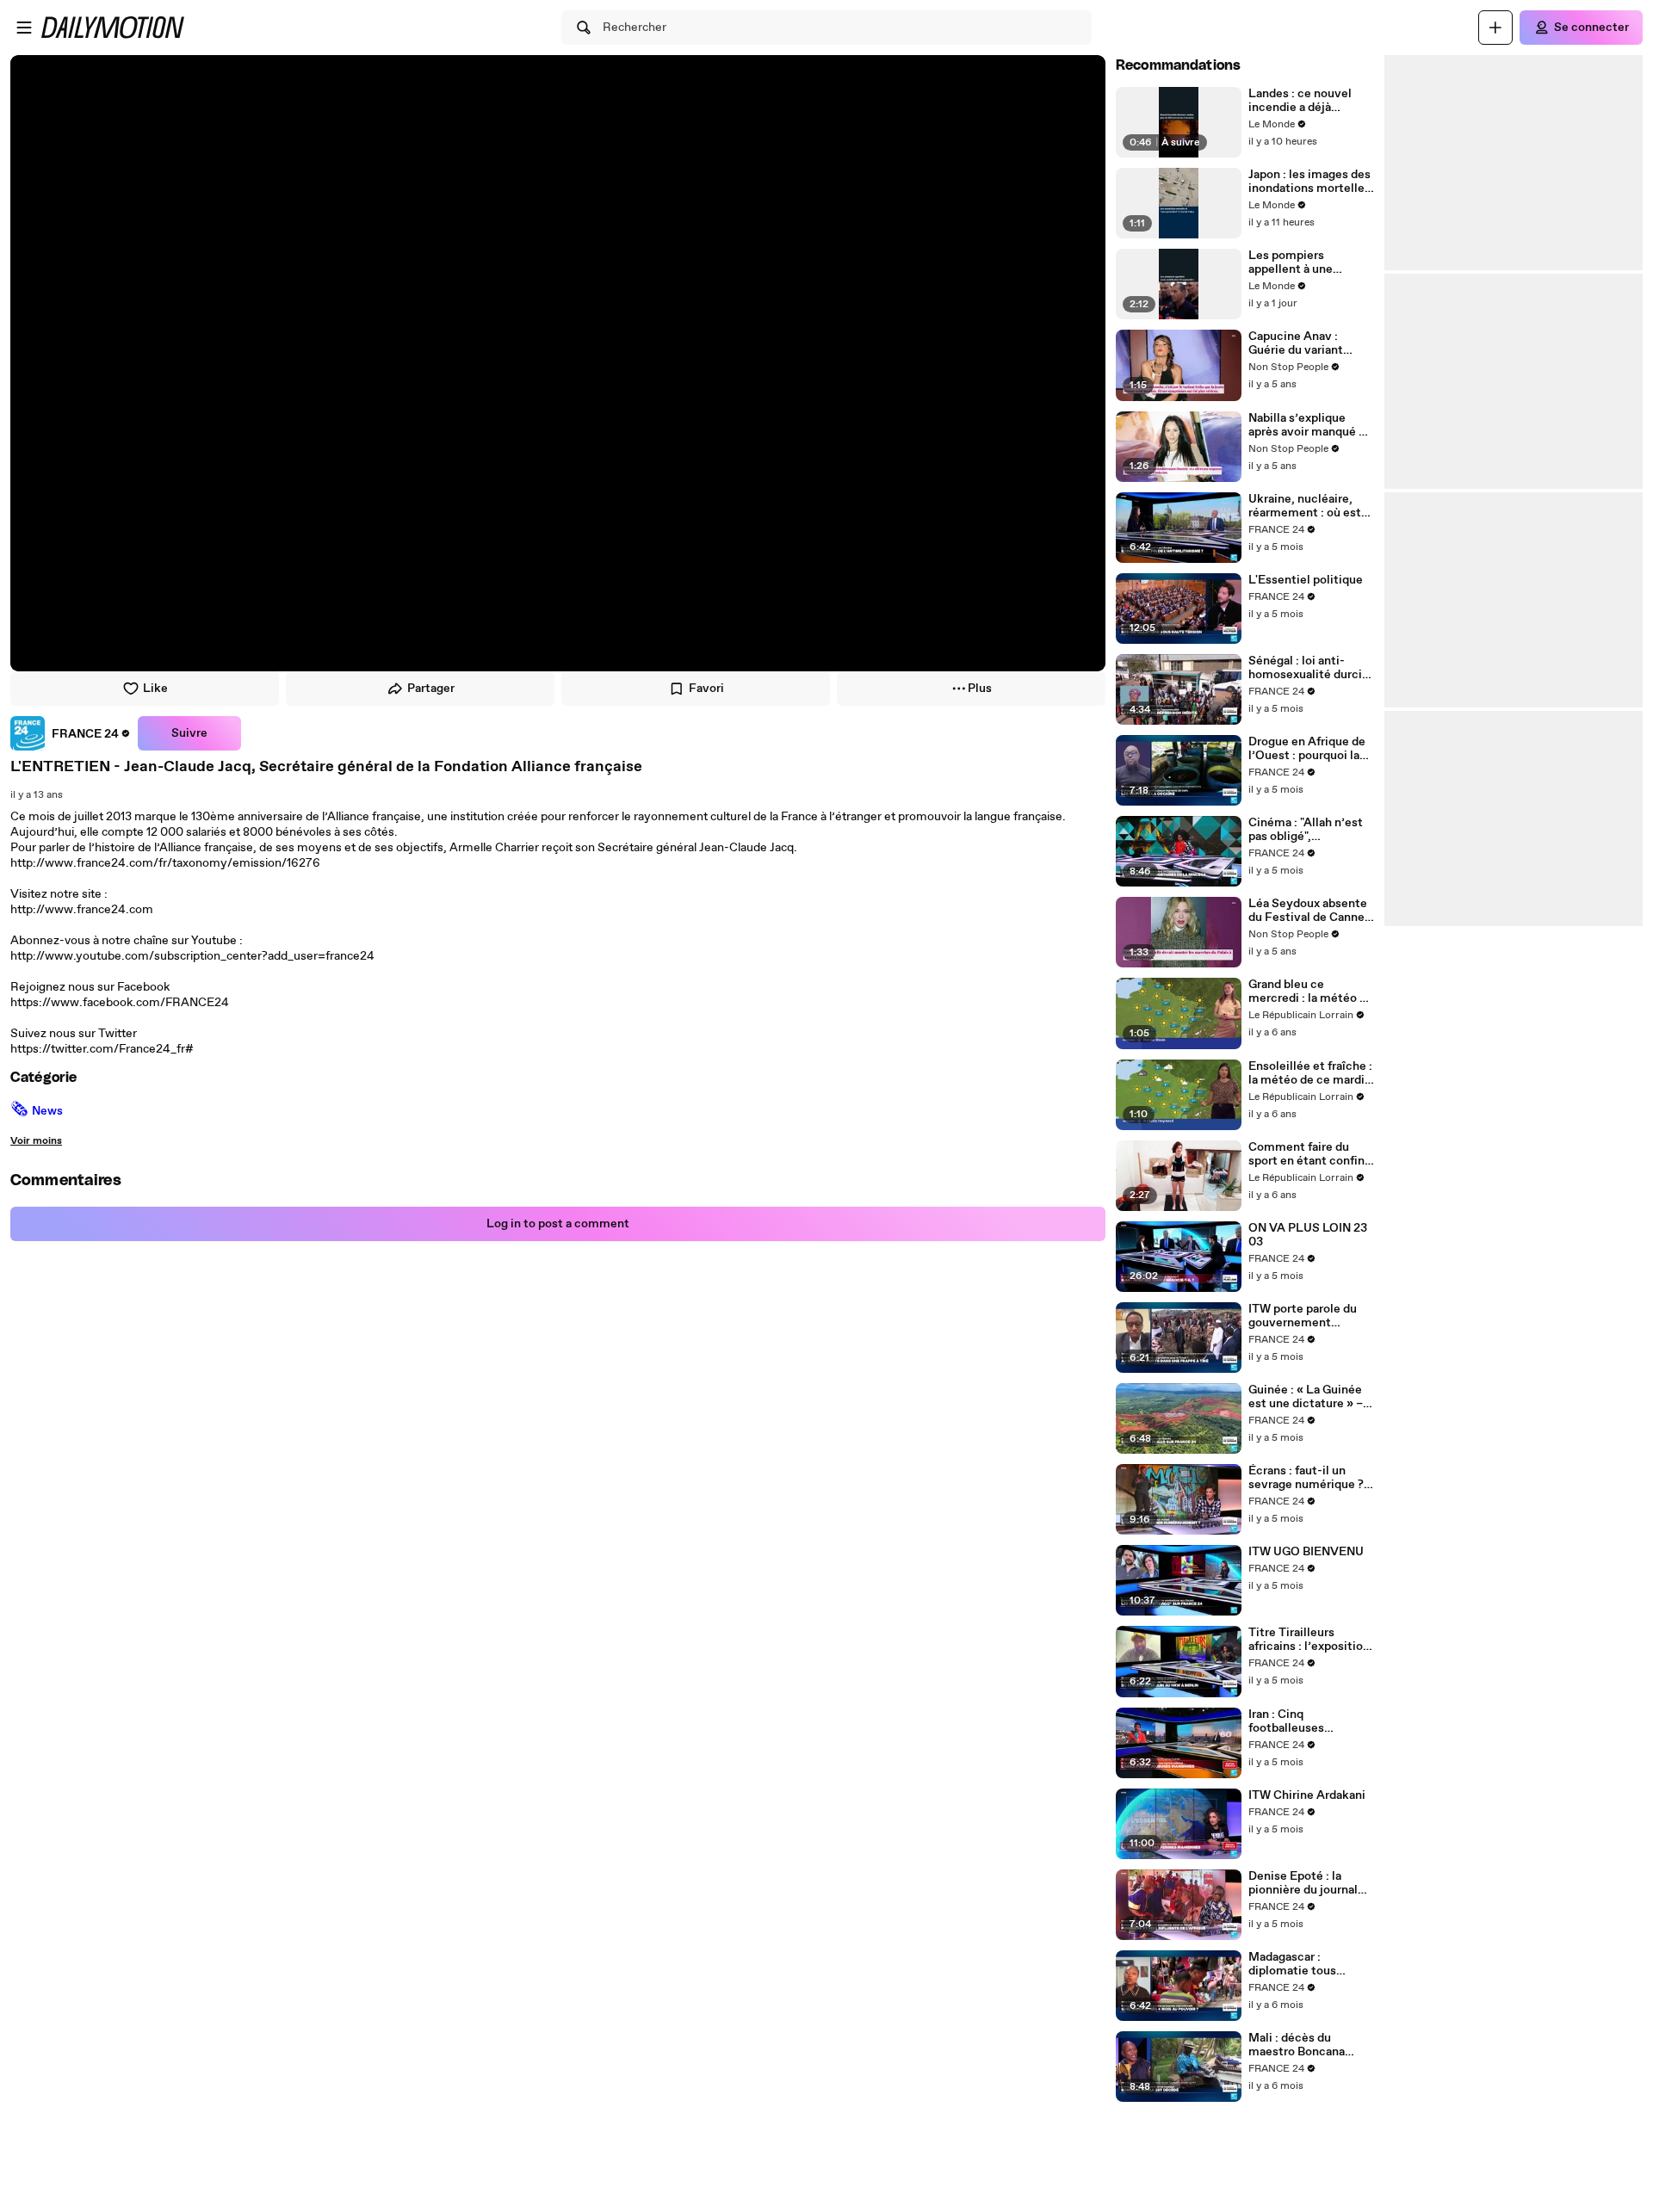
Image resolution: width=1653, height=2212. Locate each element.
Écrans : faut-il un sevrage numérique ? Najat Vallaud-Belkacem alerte (1306, 1478)
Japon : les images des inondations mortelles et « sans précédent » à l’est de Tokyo (1309, 182)
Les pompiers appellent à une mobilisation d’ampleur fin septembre (1291, 263)
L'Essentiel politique (1306, 580)
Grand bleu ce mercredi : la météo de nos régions (1311, 992)
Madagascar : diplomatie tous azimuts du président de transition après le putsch (1307, 1964)
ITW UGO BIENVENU (1306, 1552)
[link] (71, 733)
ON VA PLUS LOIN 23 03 (1308, 1235)
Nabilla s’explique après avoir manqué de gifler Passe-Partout (1310, 425)
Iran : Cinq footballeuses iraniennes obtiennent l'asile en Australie (1309, 1721)
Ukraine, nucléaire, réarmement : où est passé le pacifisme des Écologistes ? (1311, 506)
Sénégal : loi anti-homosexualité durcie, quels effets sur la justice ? (1310, 668)
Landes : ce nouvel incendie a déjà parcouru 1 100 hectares (1300, 101)
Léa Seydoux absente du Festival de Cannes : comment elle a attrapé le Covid (1309, 911)
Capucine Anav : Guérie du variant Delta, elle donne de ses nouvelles (1303, 343)
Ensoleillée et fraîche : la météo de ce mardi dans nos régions (1310, 1073)
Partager (431, 689)
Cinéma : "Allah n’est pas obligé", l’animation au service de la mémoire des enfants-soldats (1309, 830)
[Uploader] (1495, 28)
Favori (706, 689)
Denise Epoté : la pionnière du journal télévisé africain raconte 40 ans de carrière (1303, 1883)
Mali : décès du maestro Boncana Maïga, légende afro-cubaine (1305, 2045)
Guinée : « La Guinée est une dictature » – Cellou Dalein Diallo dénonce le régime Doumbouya (1306, 1397)
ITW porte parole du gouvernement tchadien (1303, 1316)
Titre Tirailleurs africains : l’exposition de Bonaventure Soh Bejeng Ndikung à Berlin (1309, 1640)
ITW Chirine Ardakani (1307, 1795)
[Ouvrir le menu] (24, 28)
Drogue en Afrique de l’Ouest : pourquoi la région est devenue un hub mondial (1310, 749)
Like (155, 689)
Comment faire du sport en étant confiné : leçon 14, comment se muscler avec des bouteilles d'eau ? (1310, 1154)
